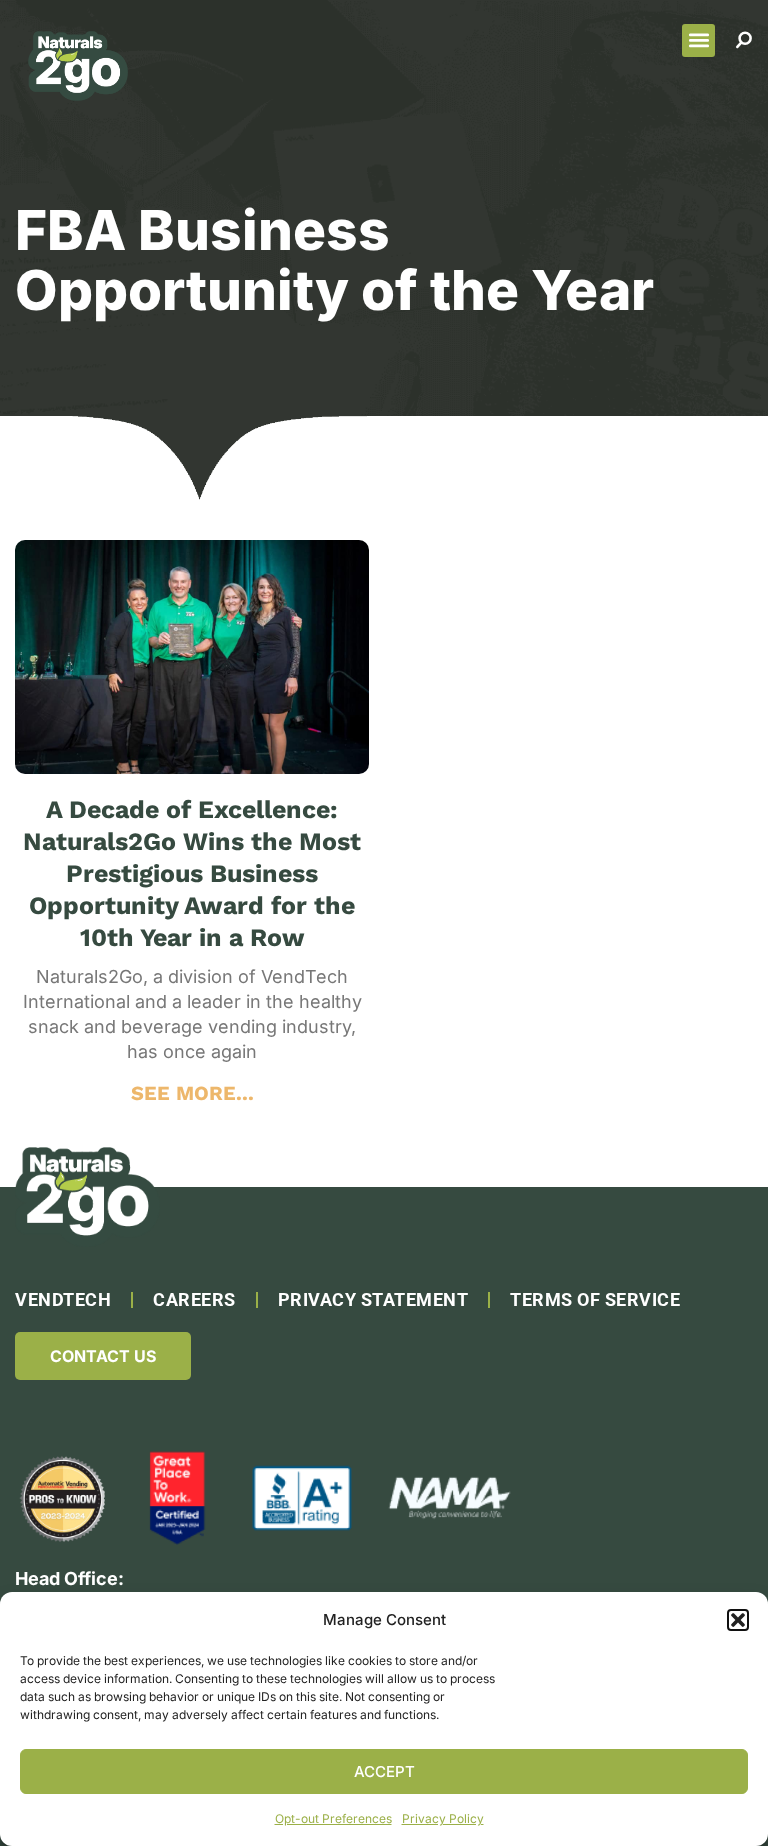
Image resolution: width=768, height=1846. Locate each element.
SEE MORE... (192, 1093)
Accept (384, 1771)
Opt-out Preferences (333, 1818)
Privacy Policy (443, 1818)
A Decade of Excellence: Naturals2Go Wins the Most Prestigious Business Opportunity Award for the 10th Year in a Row (192, 873)
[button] (738, 1620)
